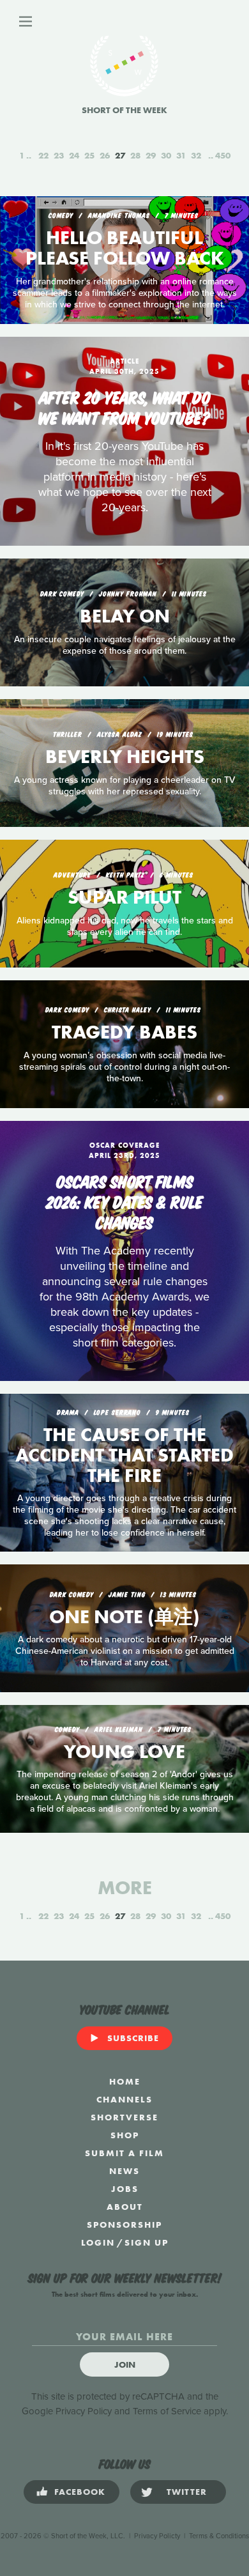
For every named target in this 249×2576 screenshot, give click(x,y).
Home (125, 2081)
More (125, 1888)
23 (59, 155)
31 (181, 155)
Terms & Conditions (219, 2536)
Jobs (125, 2189)
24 (74, 155)
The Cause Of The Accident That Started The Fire (124, 1455)
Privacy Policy (84, 2411)
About (125, 2207)
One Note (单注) (124, 1617)
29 (151, 155)
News (124, 2171)
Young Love (124, 1752)
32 (196, 155)
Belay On (125, 616)
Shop (125, 2135)
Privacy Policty (157, 2536)
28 (135, 155)
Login (98, 2242)
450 (223, 155)
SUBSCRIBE (133, 2038)
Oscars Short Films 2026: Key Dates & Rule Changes (124, 1201)
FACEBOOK (80, 2492)
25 (89, 155)
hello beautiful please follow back (125, 248)
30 (166, 155)
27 (120, 155)
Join (125, 2364)
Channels (124, 2099)
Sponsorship (124, 2225)
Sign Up (147, 2242)
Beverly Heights (125, 757)
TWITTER (187, 2492)
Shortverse (124, 2117)
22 (43, 155)
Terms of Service (167, 2411)
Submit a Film (124, 2153)
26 (105, 155)
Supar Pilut (124, 897)
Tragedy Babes (124, 1032)
